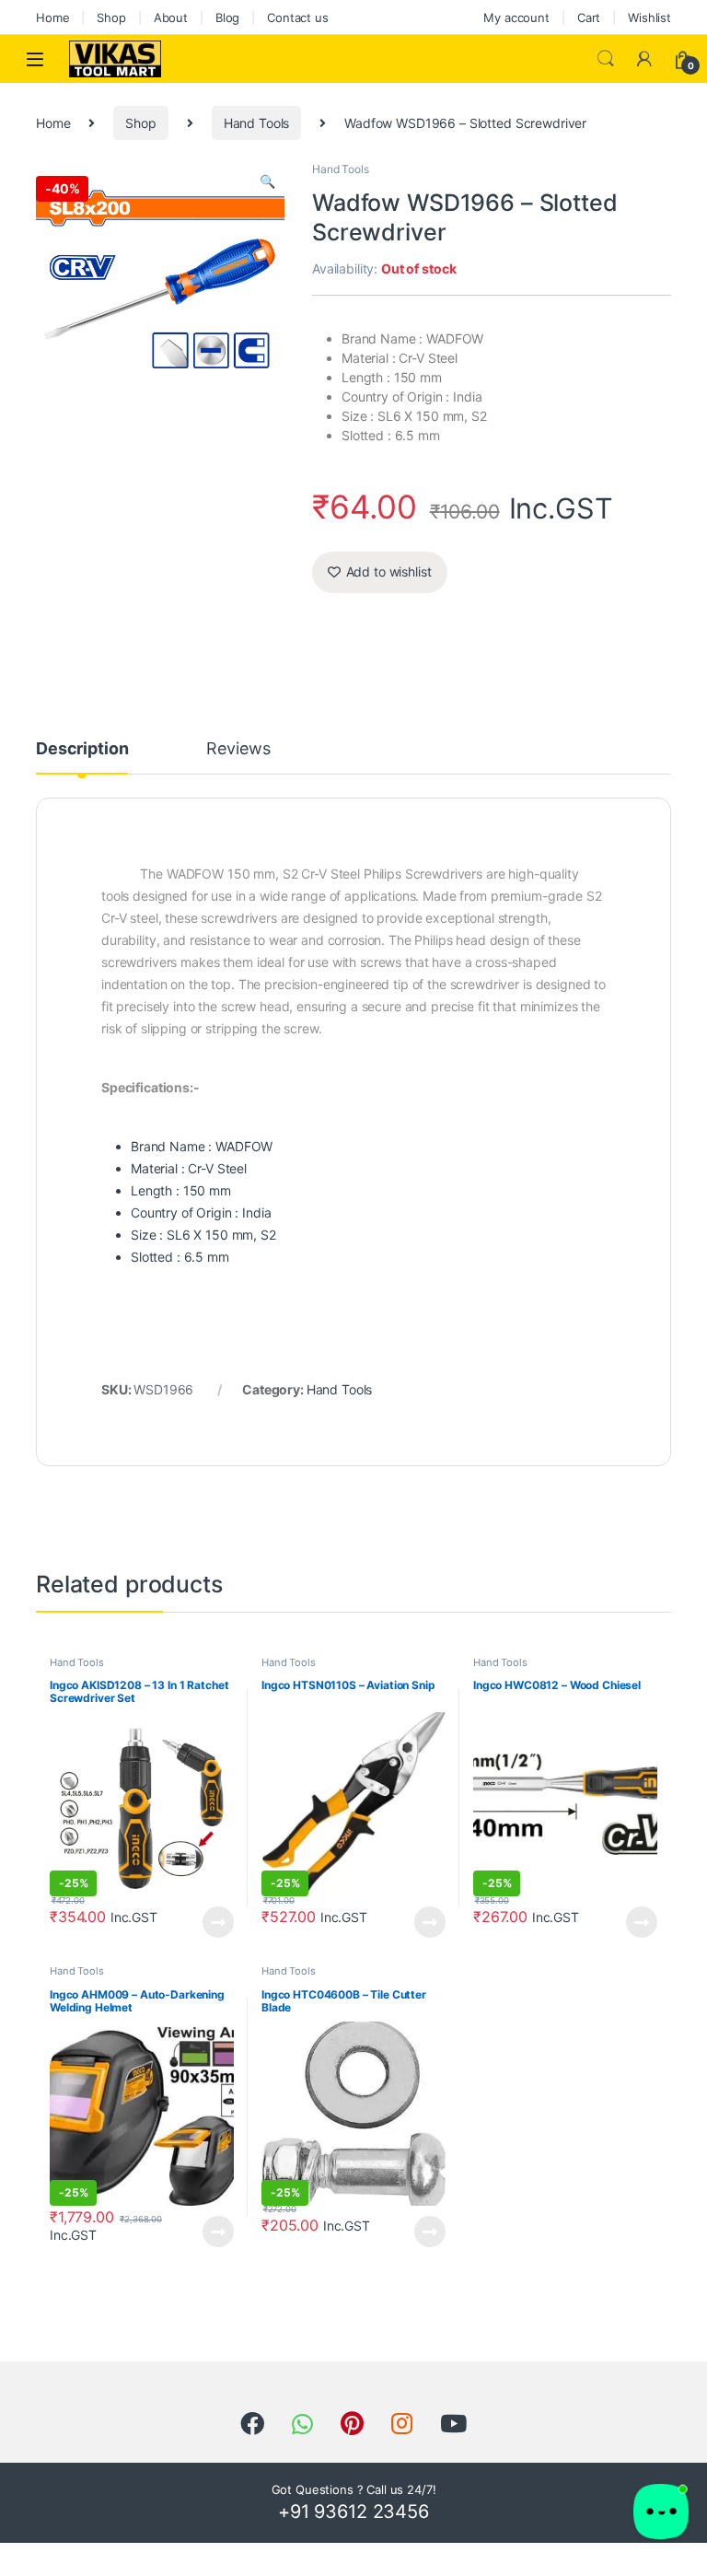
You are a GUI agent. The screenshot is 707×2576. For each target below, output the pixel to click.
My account (516, 17)
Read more (218, 1922)
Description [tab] (82, 749)
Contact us (298, 17)
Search (606, 59)
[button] (267, 181)
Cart (589, 17)
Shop (111, 17)
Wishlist (649, 17)
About (171, 17)
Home (52, 17)
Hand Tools (257, 123)
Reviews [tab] (238, 749)
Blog (227, 17)
